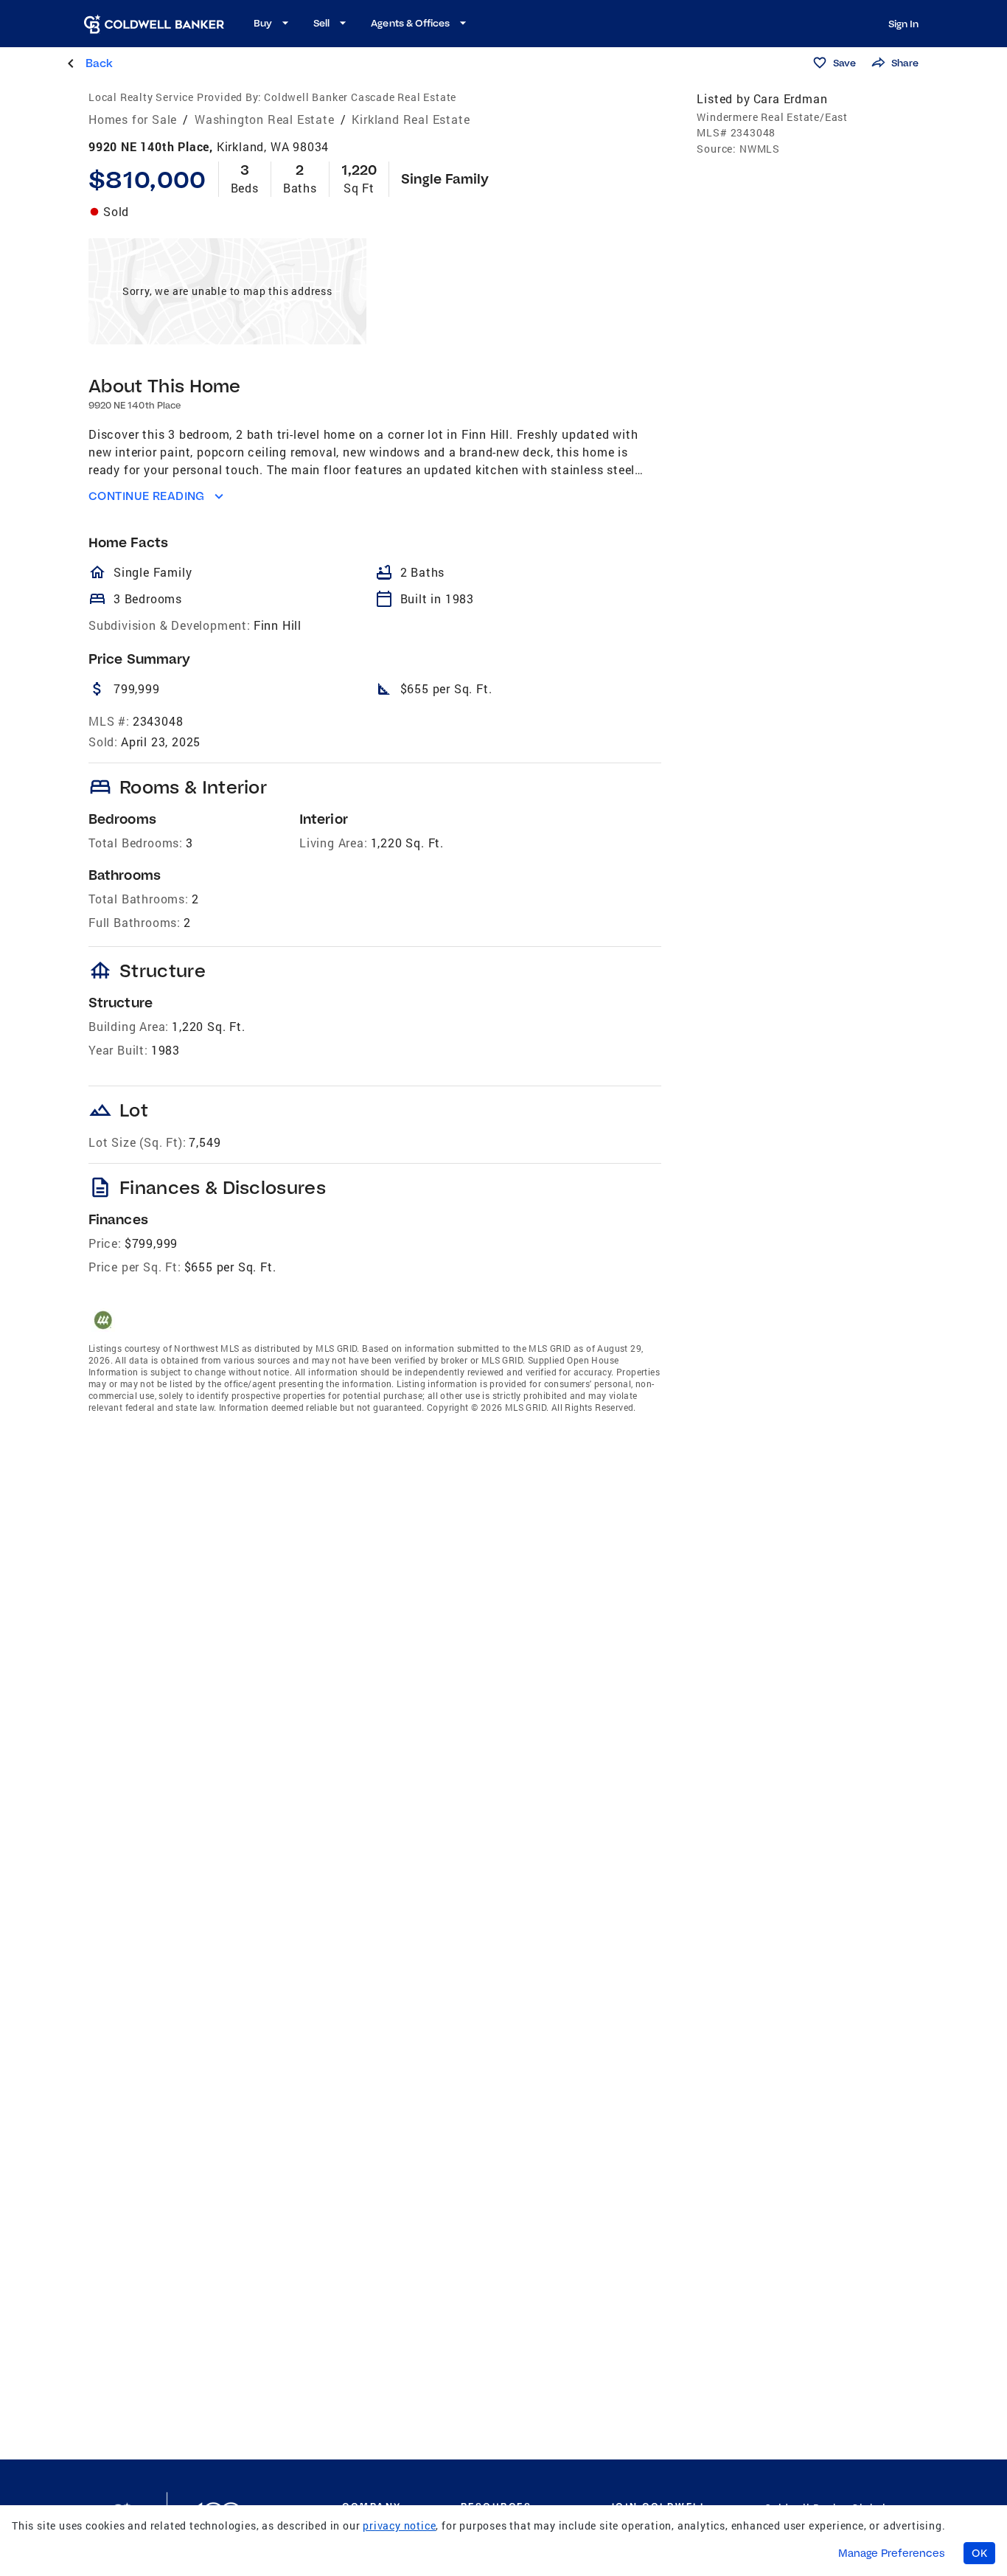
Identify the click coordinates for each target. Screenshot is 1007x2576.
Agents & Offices (410, 23)
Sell (321, 23)
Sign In (903, 24)
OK (979, 2553)
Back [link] (99, 63)
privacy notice (399, 2525)
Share (905, 63)
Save (844, 63)
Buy (263, 23)
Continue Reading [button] (147, 496)
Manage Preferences (892, 2553)
